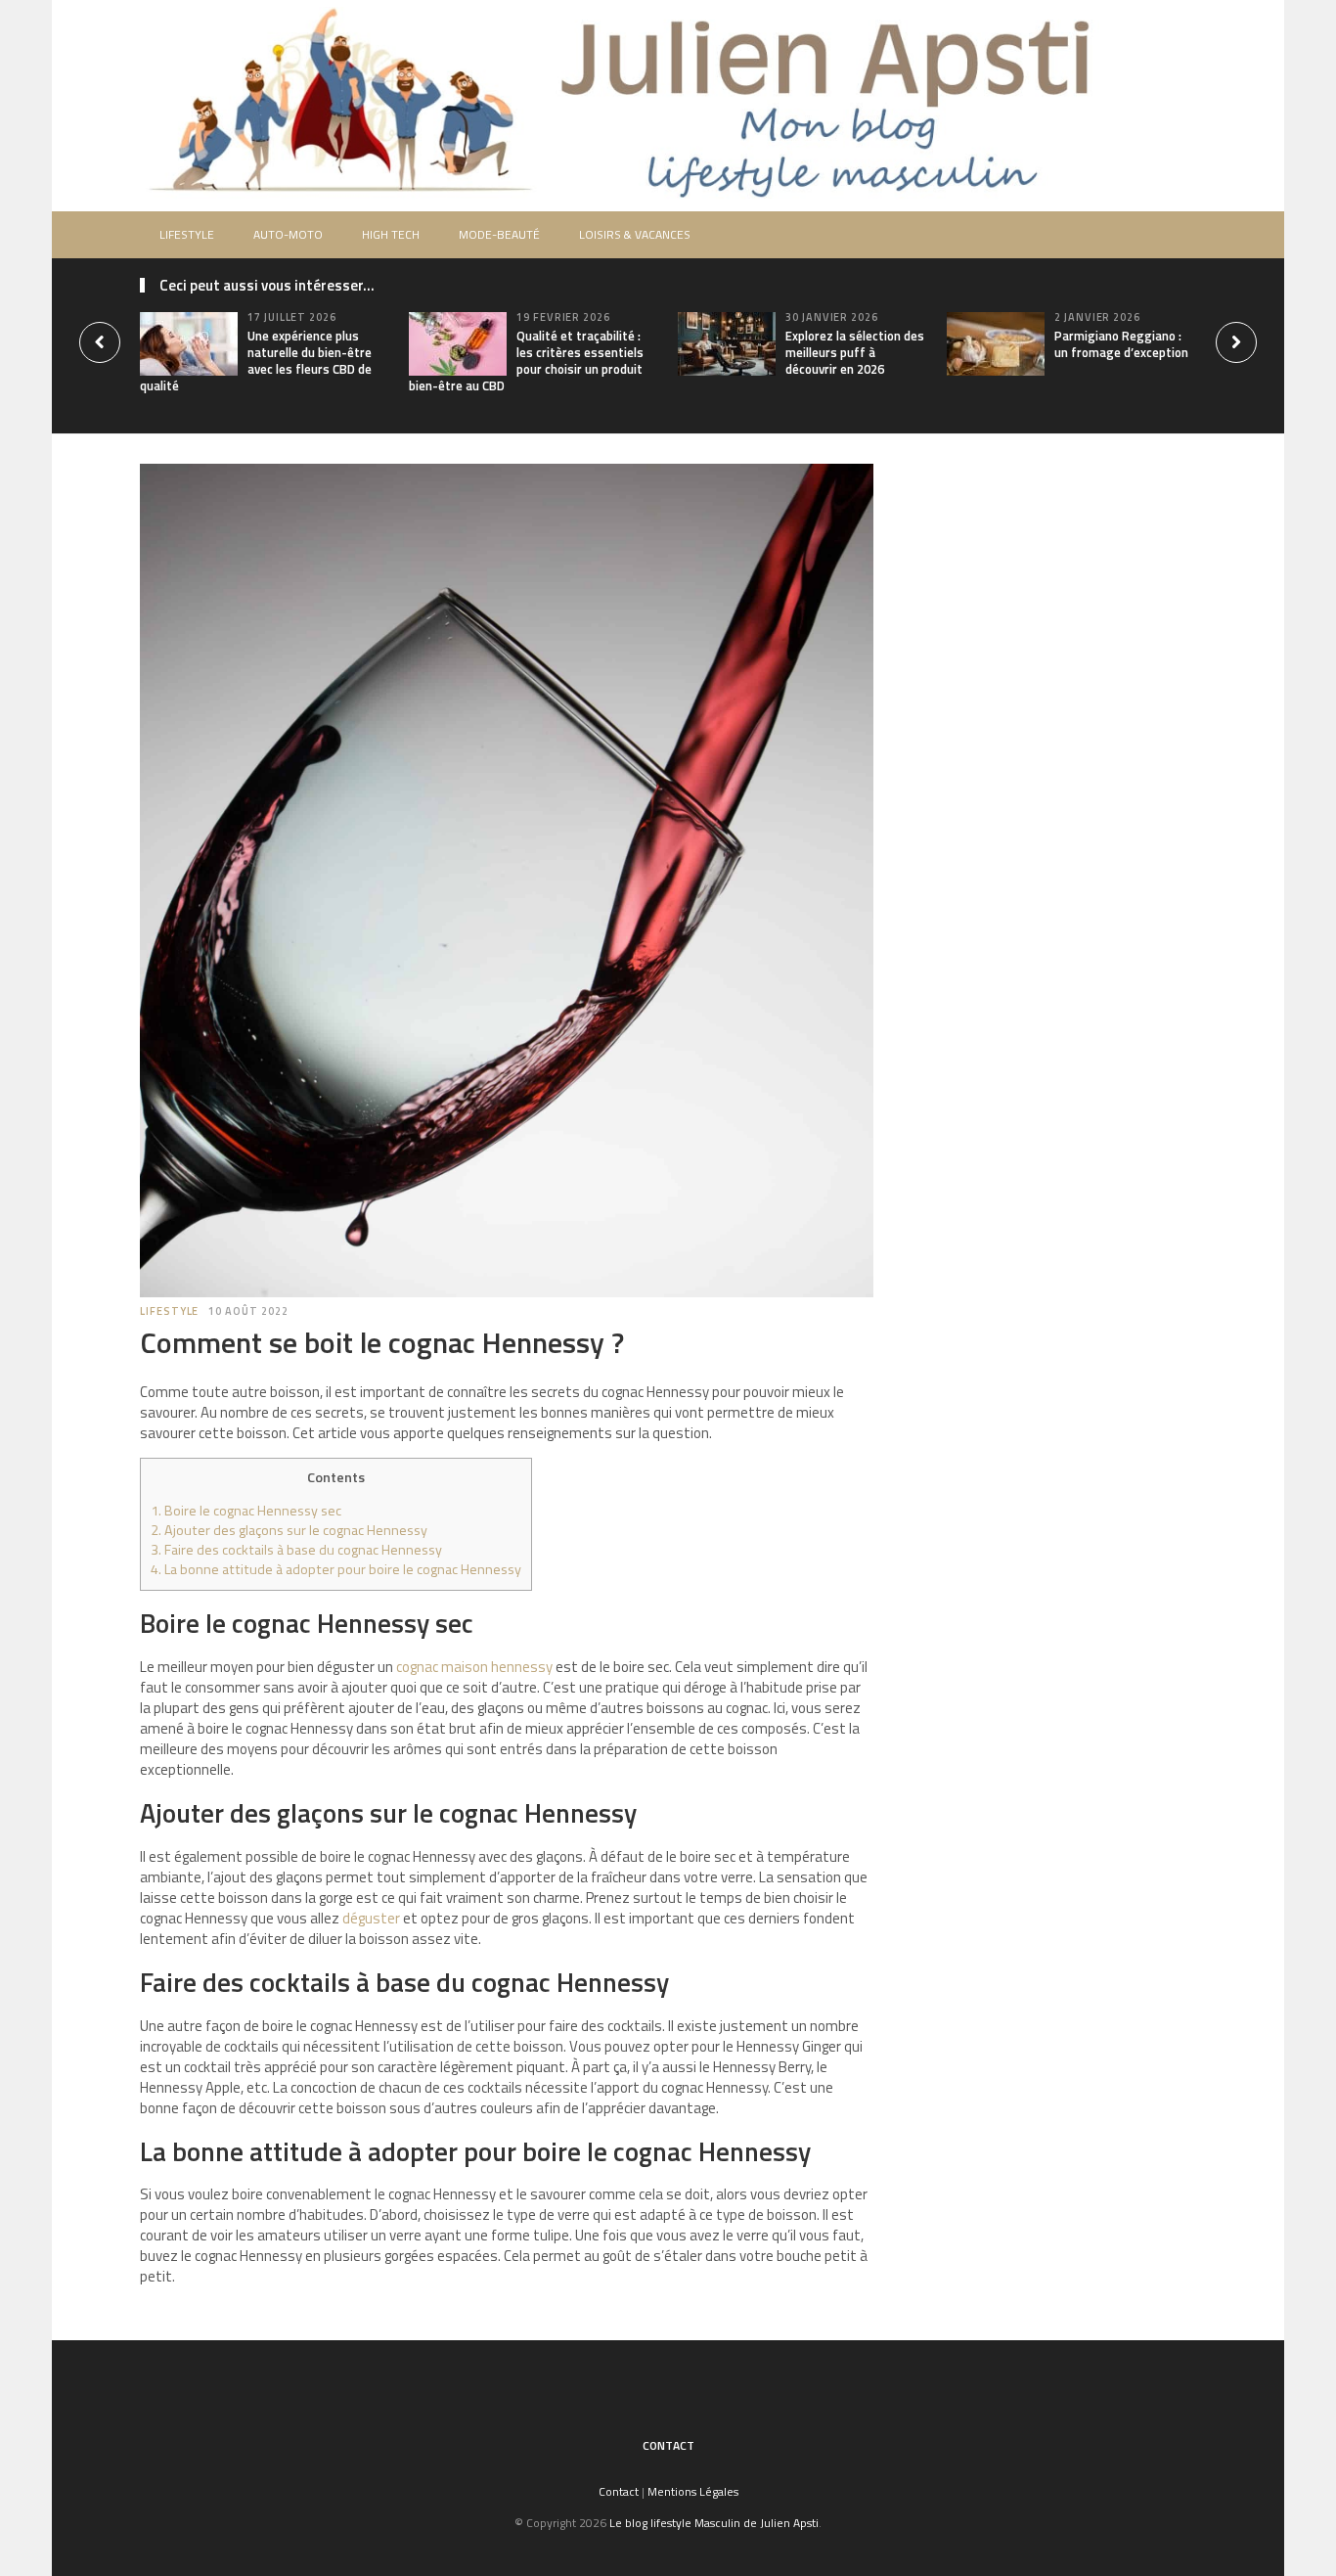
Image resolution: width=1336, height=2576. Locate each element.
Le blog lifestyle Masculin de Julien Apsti (714, 2523)
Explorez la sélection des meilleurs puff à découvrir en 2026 (855, 352)
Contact (668, 2445)
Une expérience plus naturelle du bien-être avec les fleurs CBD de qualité (256, 361)
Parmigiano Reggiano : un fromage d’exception (1121, 344)
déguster (371, 1918)
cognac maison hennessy (474, 1667)
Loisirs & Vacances (635, 234)
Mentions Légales (693, 2491)
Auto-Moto (288, 234)
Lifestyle (187, 234)
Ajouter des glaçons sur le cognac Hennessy (289, 1530)
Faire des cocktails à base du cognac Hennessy (296, 1550)
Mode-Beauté (499, 234)
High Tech (391, 234)
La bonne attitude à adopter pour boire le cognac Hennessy (336, 1569)
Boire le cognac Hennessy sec (246, 1511)
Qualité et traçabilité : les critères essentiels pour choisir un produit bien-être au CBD (526, 361)
